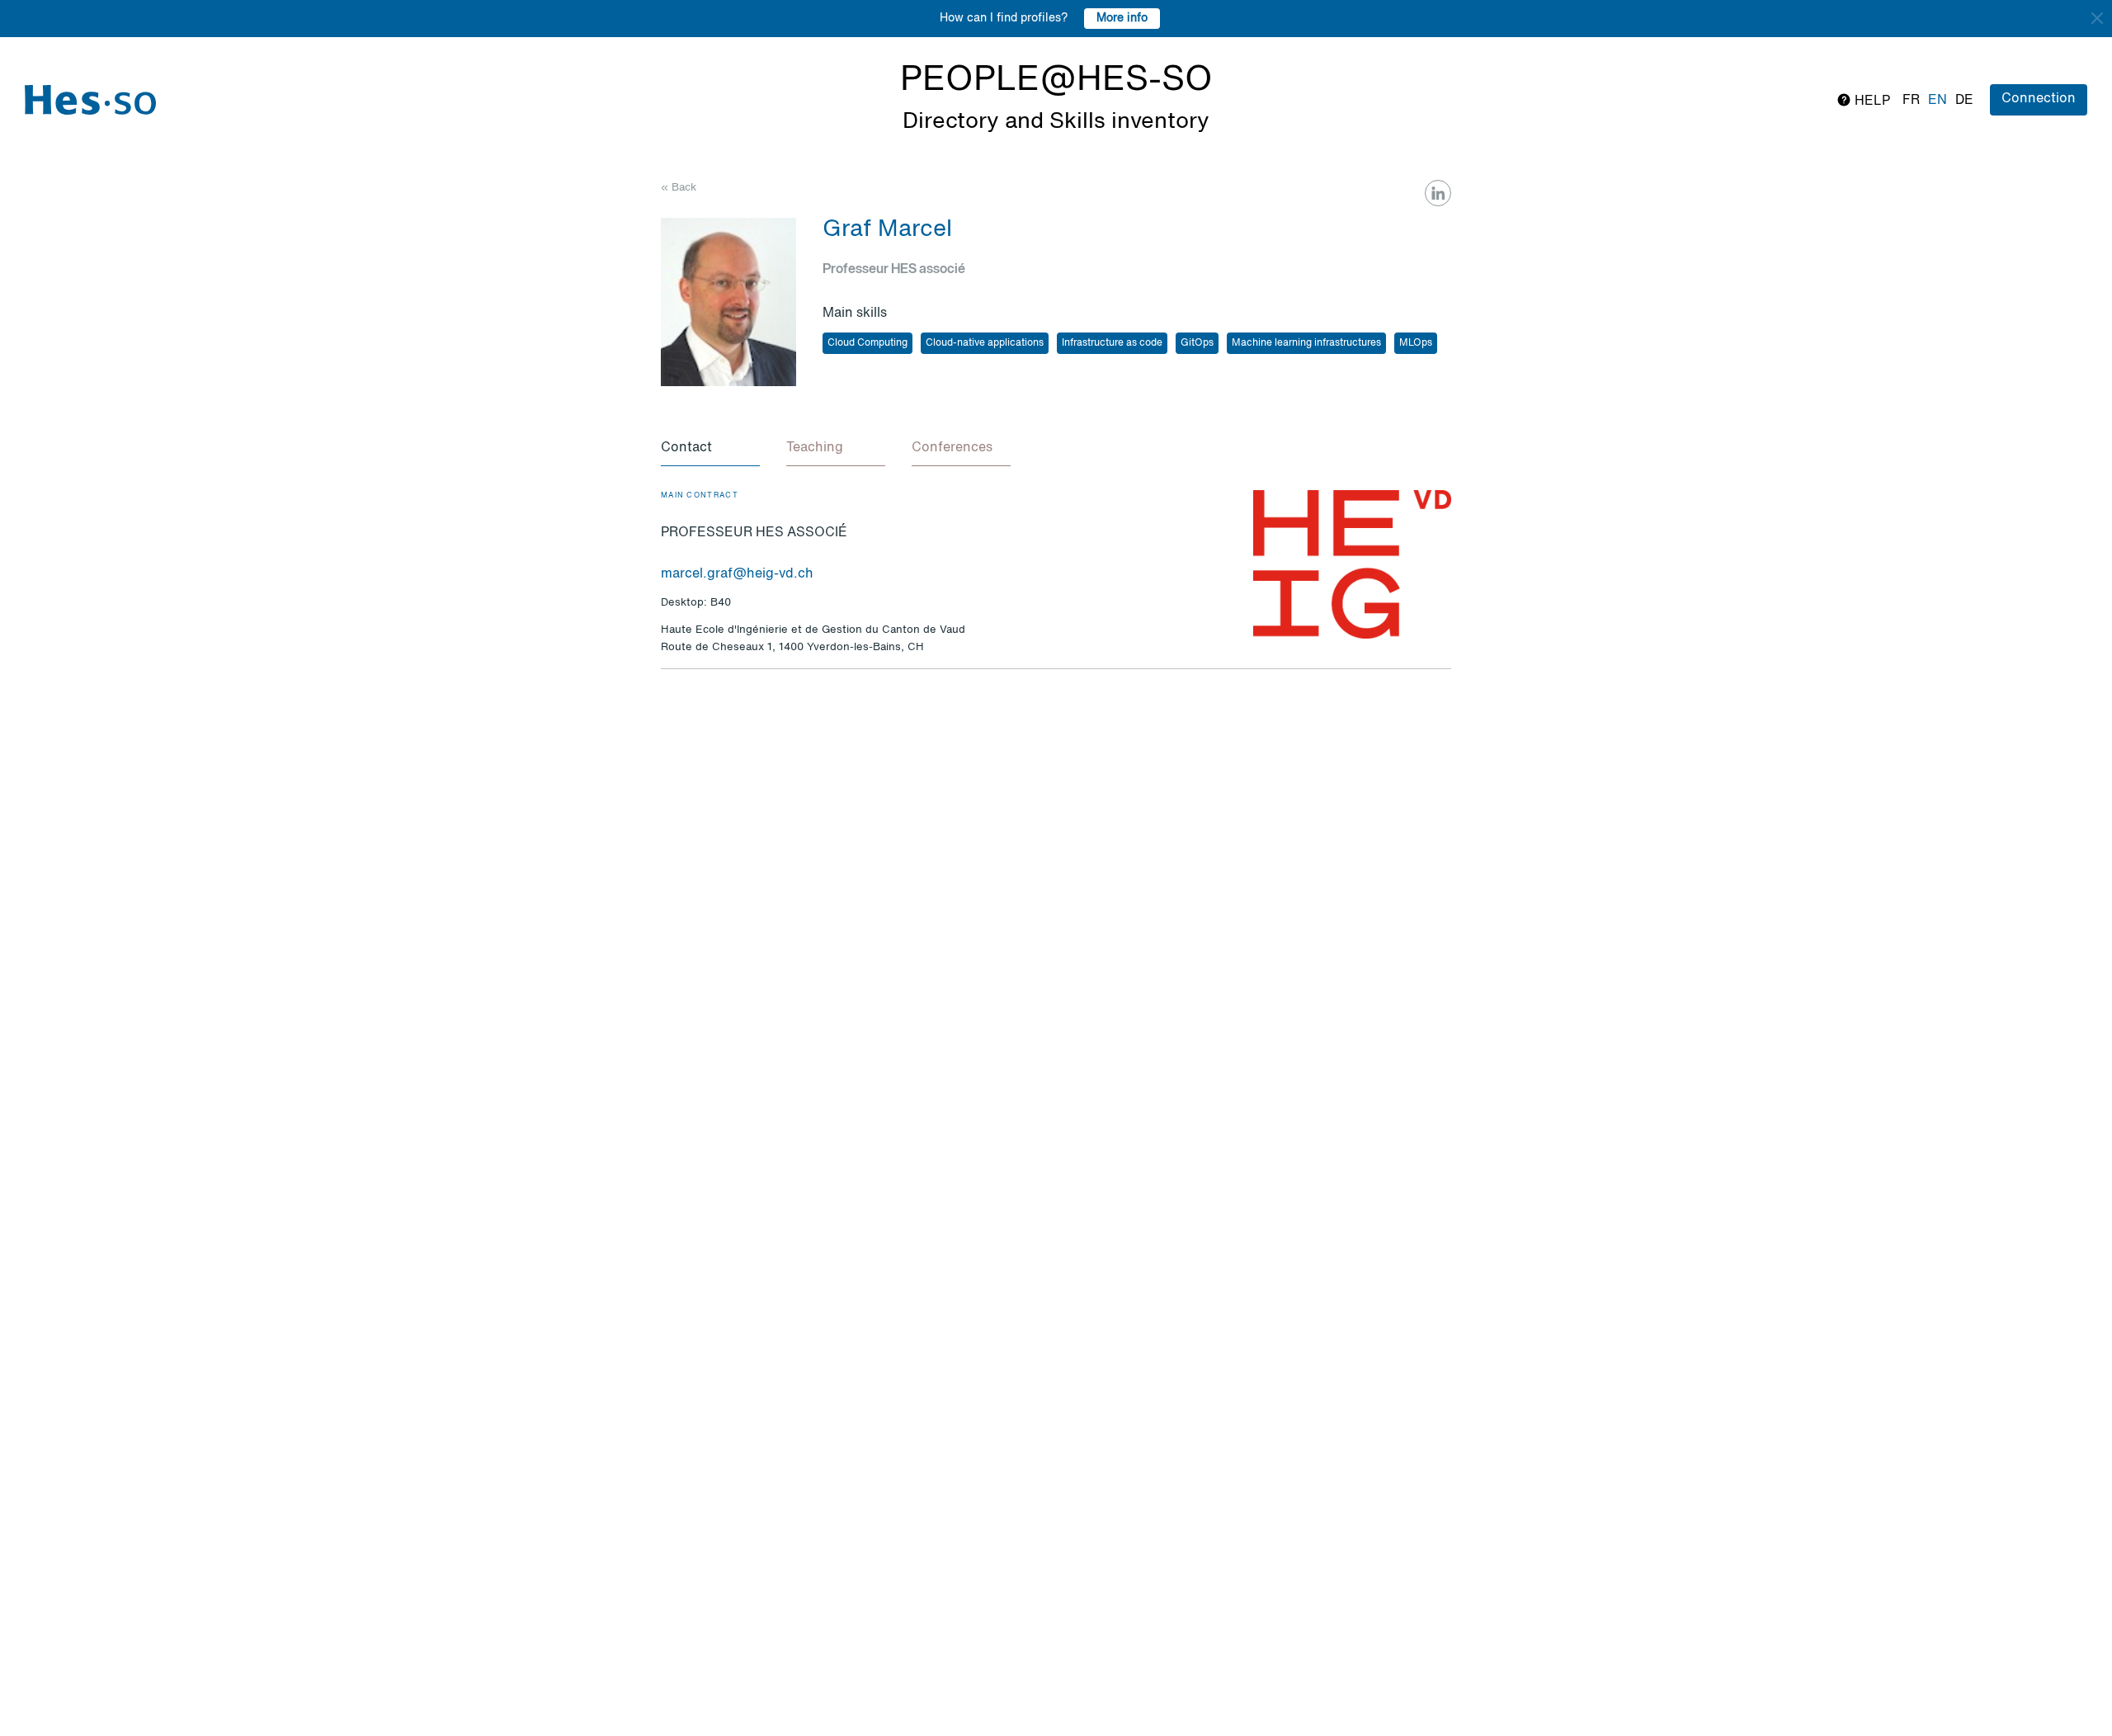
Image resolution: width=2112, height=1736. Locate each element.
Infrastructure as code (1112, 343)
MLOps (1416, 343)
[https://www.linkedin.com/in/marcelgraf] (1438, 193)
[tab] (710, 449)
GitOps (1197, 343)
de (1964, 101)
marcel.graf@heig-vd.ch (737, 574)
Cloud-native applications (985, 343)
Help (1871, 101)
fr (1911, 101)
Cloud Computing (867, 343)
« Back (679, 188)
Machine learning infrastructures (1306, 343)
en (1938, 101)
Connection (2039, 99)
